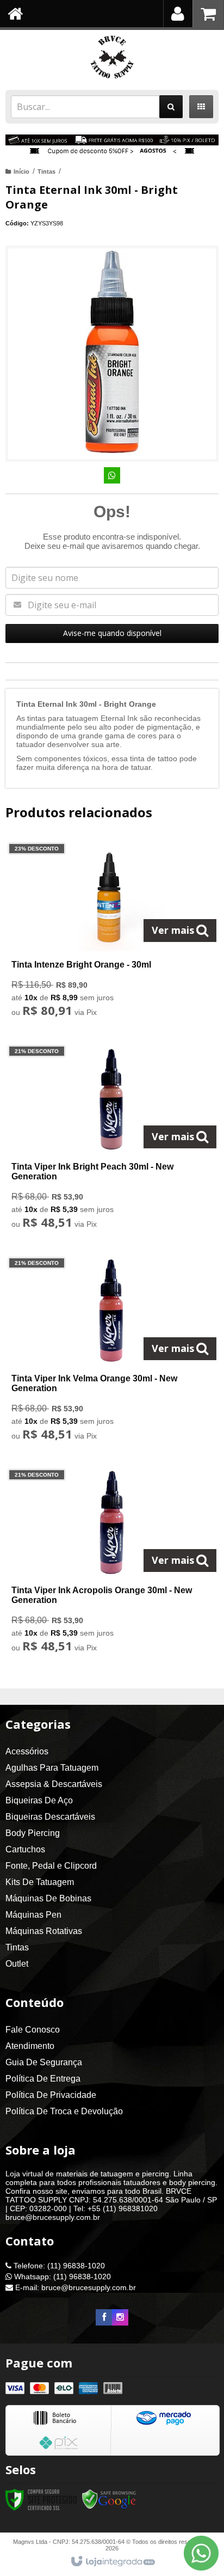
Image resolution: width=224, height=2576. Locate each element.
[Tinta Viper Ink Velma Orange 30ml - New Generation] (110, 1352)
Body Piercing (33, 1833)
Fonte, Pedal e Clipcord (51, 1866)
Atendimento (30, 2046)
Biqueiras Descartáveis (50, 1817)
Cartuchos (25, 1849)
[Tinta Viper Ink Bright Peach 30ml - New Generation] (110, 1140)
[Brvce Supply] (112, 57)
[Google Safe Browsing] (109, 2499)
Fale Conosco (33, 2030)
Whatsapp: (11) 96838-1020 (61, 2277)
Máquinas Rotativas (44, 1931)
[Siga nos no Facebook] (104, 2317)
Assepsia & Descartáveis (54, 1784)
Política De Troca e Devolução (64, 2111)
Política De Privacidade (51, 2095)
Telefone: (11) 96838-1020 (58, 2266)
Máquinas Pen (33, 1915)
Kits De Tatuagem (40, 1882)
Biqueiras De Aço (39, 1800)
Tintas (46, 172)
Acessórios (27, 1751)
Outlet (17, 1964)
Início (21, 172)
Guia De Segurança (44, 2062)
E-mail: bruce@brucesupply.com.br (74, 2287)
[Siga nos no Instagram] (120, 2317)
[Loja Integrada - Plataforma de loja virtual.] (112, 2562)
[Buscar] (171, 107)
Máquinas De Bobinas (48, 1898)
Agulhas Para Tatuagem (52, 1768)
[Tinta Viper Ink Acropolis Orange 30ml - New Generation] (110, 1564)
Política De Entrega (43, 2079)
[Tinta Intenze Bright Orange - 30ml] (110, 933)
